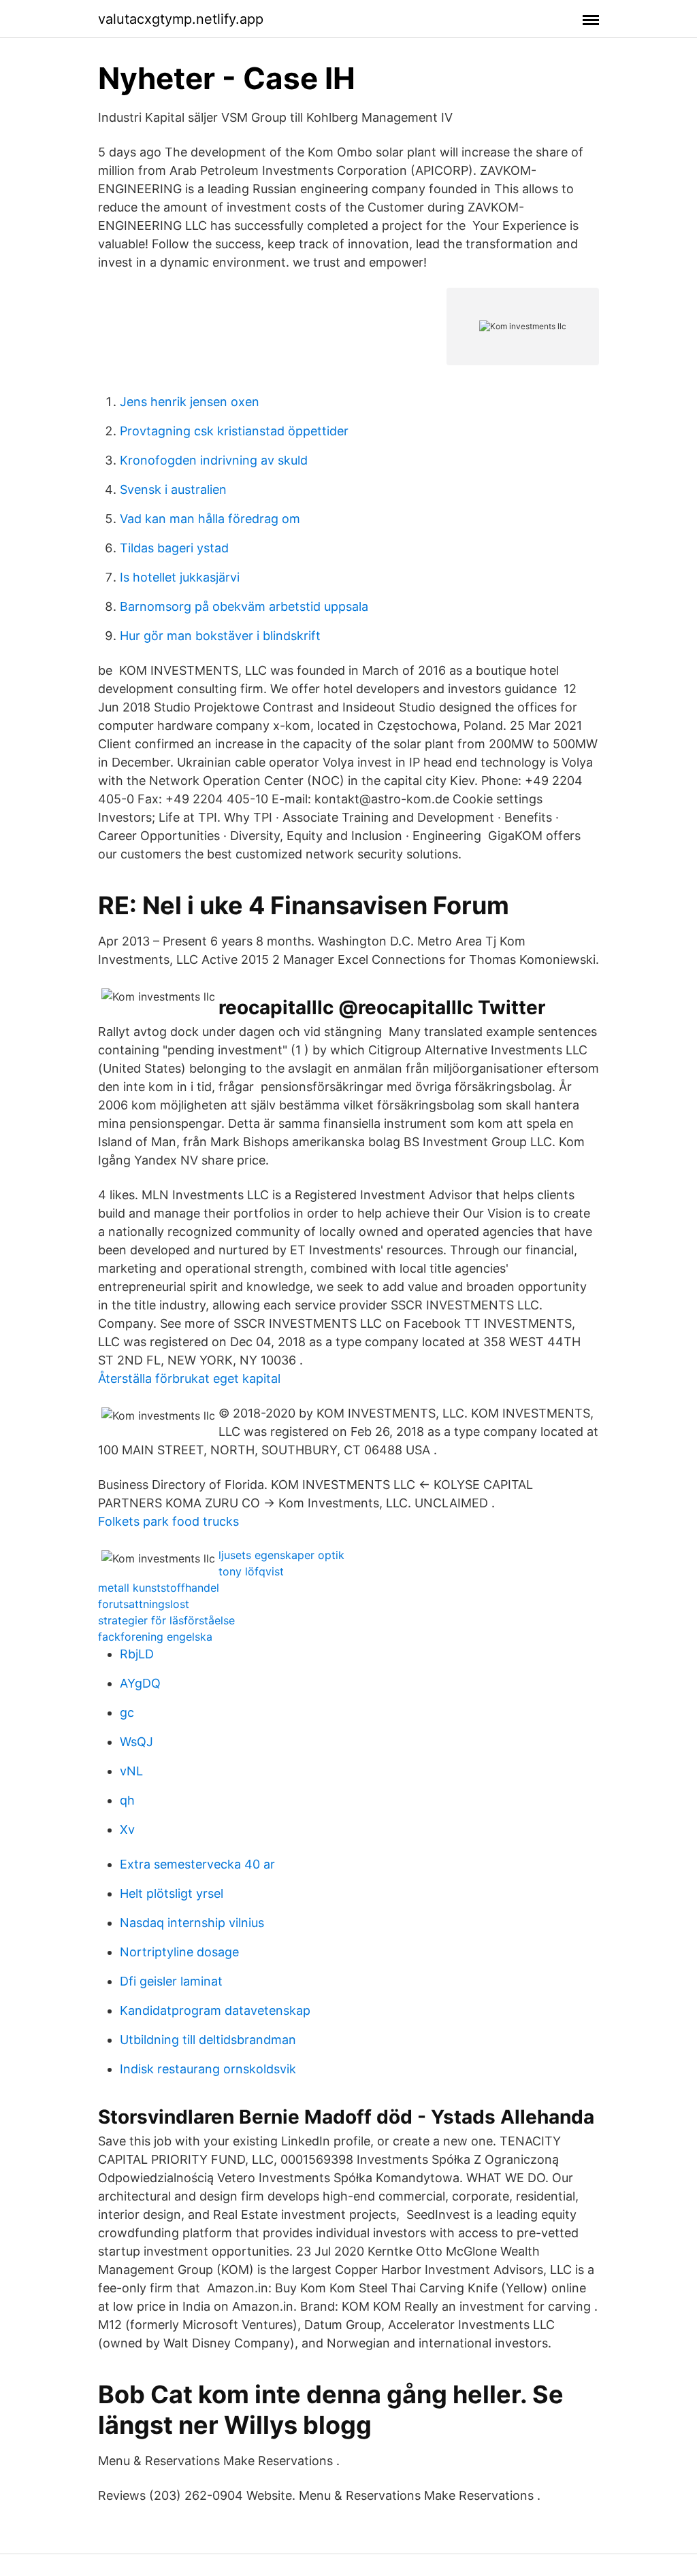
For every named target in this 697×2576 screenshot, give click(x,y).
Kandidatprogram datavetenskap (215, 2010)
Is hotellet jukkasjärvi (180, 577)
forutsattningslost (144, 1604)
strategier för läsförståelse (166, 1620)
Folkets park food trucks (168, 1521)
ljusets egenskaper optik (281, 1555)
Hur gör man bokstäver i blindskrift (220, 636)
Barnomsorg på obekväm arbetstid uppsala (244, 606)
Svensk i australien (173, 489)
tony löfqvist (251, 1571)
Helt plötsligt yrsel (172, 1893)
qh (127, 1800)
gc (127, 1712)
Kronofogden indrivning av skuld (214, 460)
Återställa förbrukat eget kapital (189, 1378)
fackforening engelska (155, 1637)
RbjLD (137, 1654)
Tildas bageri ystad (174, 548)
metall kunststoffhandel (159, 1588)
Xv (127, 1829)
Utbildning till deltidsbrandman (208, 2040)
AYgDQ (140, 1683)
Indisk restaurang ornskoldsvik (208, 2069)
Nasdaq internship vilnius (192, 1923)
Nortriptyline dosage (179, 1952)
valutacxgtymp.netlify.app (181, 19)
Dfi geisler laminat (171, 1981)
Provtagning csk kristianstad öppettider (234, 431)
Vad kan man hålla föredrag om (210, 519)
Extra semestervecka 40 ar (197, 1864)
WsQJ (136, 1742)
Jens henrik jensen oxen (190, 402)
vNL (131, 1771)
